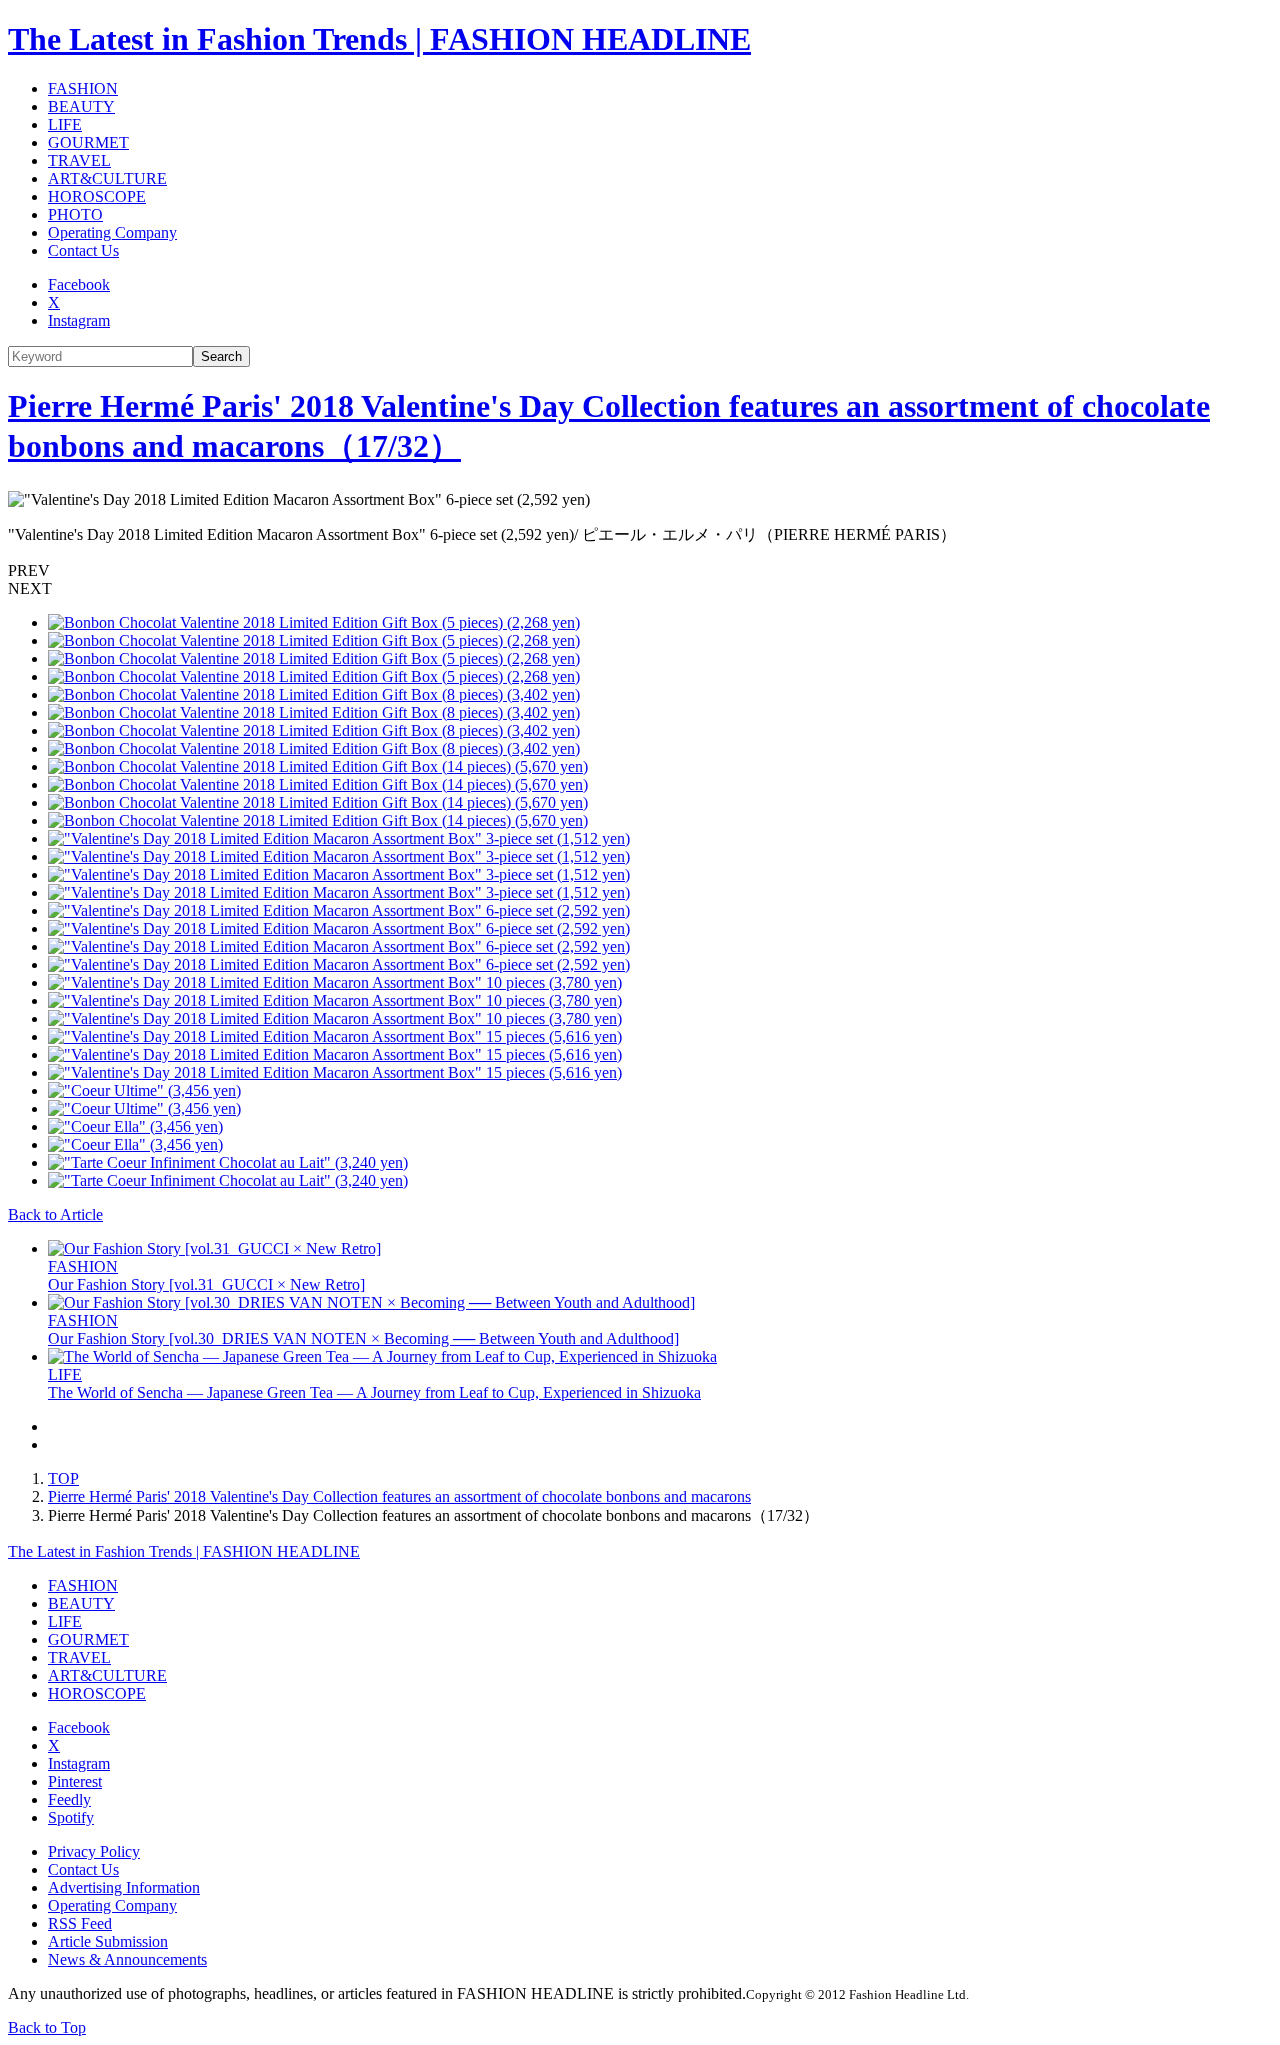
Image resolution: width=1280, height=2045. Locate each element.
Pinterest (75, 1781)
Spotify (71, 1817)
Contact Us (83, 250)
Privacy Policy (94, 1851)
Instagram (79, 320)
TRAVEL (79, 160)
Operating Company (112, 232)
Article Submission (108, 1941)
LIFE (65, 124)
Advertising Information (124, 1887)
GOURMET (88, 142)
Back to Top (47, 2027)
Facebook (79, 284)
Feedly (69, 1799)
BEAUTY (81, 106)
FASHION (83, 88)
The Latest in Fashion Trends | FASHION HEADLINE (379, 39)
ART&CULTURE (107, 178)
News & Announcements (127, 1959)
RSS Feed (80, 1923)
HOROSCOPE (97, 196)
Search (221, 356)
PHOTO (75, 214)
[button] (640, 571)
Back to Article (55, 1214)
